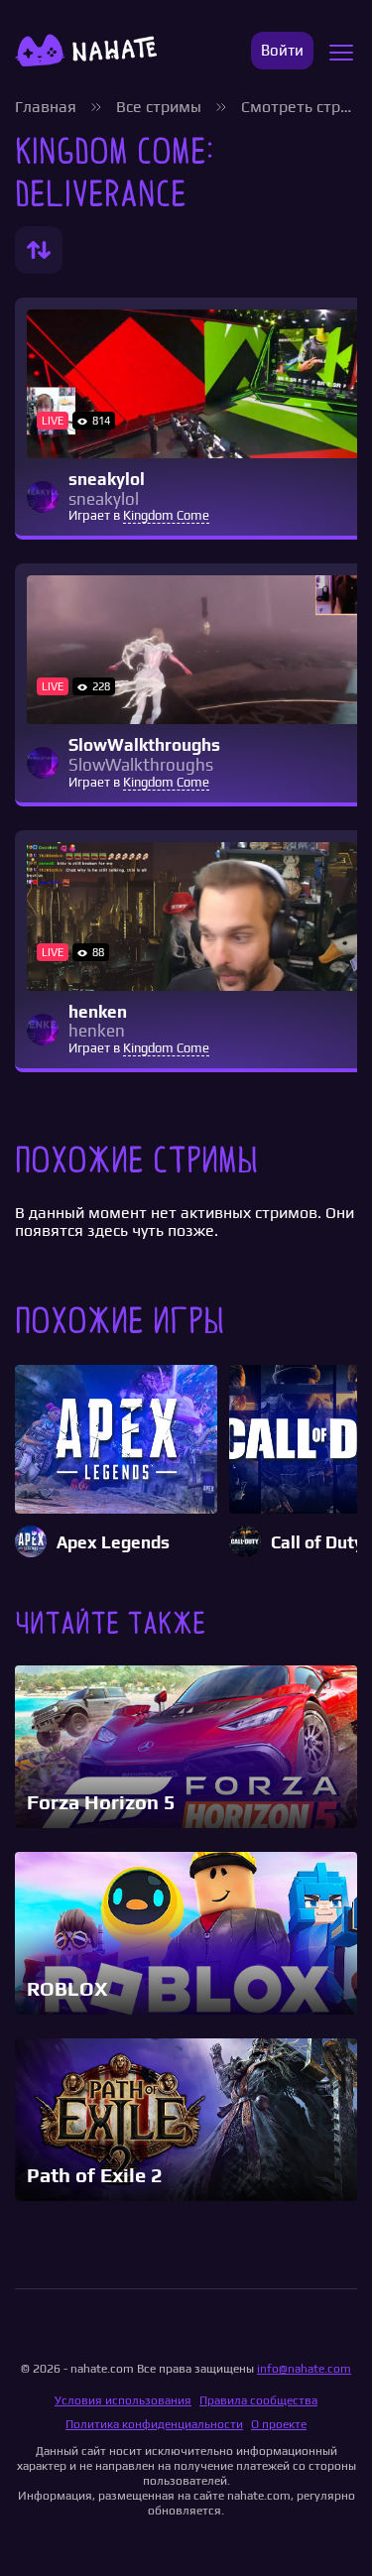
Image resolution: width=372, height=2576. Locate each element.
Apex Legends (113, 1543)
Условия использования (123, 2400)
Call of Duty (317, 1543)
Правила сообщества (258, 2400)
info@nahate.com (304, 2369)
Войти (282, 50)
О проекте (279, 2424)
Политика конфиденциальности (154, 2424)
